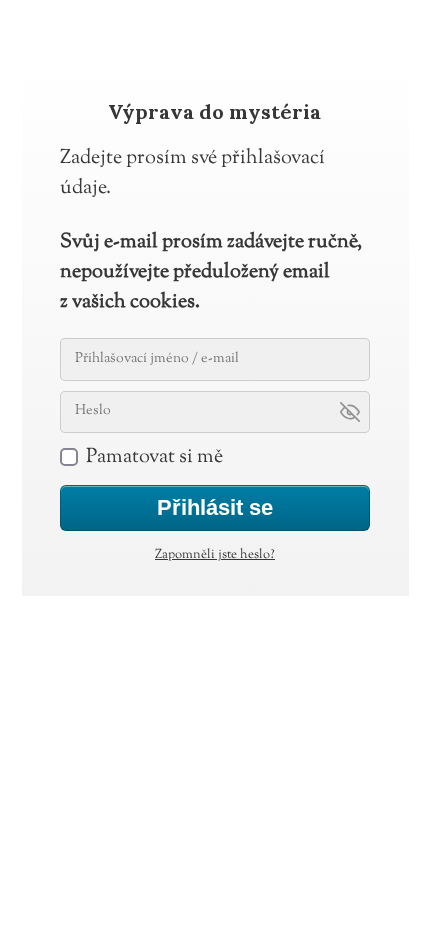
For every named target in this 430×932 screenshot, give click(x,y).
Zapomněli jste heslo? (215, 555)
